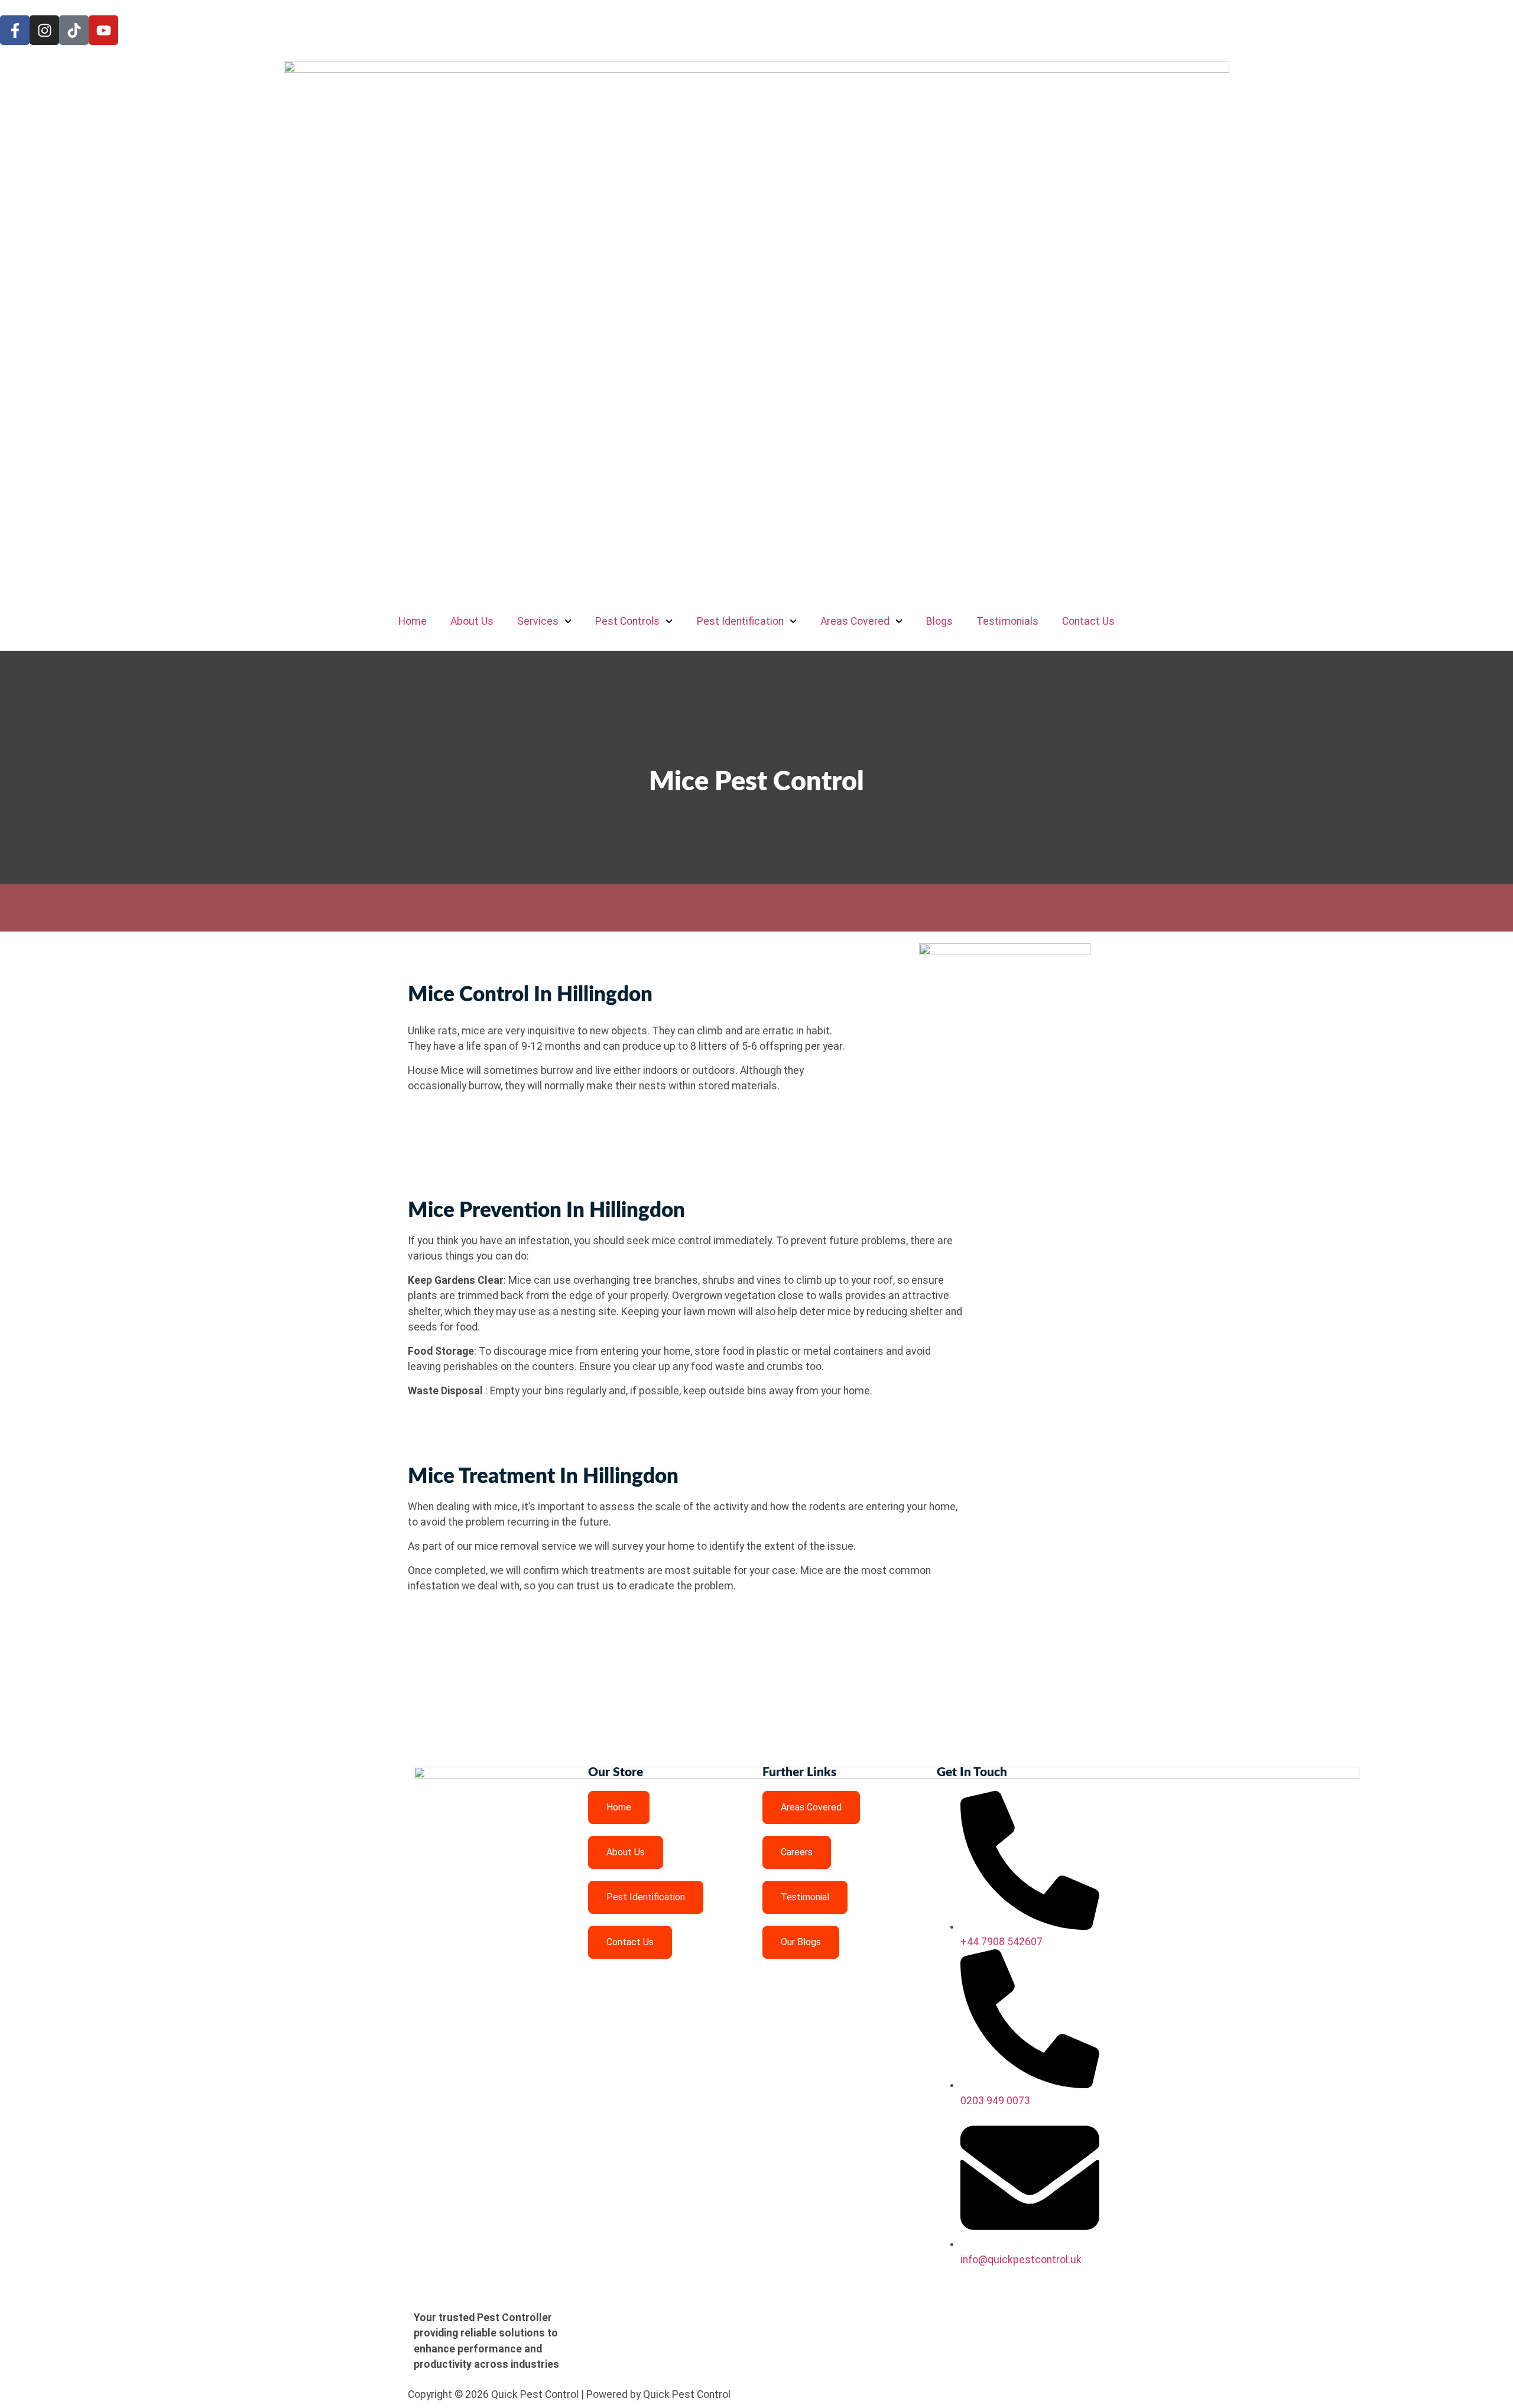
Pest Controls (627, 621)
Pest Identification (740, 621)
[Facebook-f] (15, 30)
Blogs (939, 621)
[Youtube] (103, 30)
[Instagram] (44, 30)
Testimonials (1007, 621)
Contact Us (1088, 621)
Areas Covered (855, 621)
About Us (472, 621)
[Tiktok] (74, 30)
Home (413, 621)
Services (538, 621)
